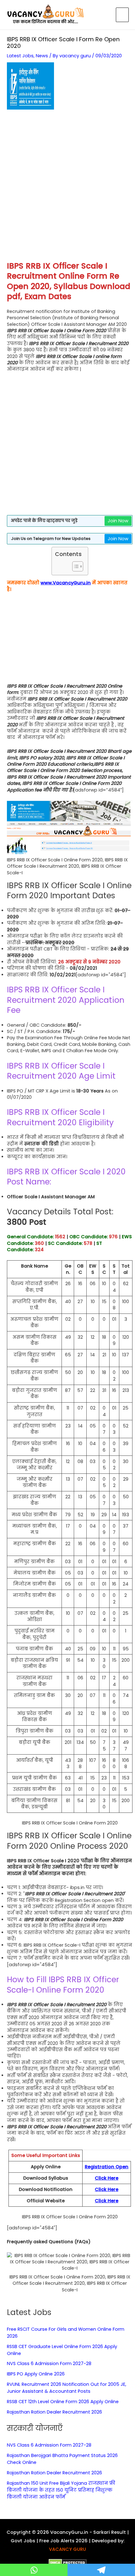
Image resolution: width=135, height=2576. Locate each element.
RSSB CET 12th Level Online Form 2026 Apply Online (63, 2402)
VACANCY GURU (67, 2549)
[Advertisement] (67, 189)
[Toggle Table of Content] (75, 566)
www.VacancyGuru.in (66, 583)
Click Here (107, 2178)
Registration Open (107, 2167)
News (42, 56)
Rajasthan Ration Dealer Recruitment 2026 (54, 2412)
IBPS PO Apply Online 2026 (36, 2374)
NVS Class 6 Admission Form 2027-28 (49, 2363)
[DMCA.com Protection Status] (68, 2562)
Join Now (118, 521)
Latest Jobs (20, 56)
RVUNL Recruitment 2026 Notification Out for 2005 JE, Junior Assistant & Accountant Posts (67, 2388)
